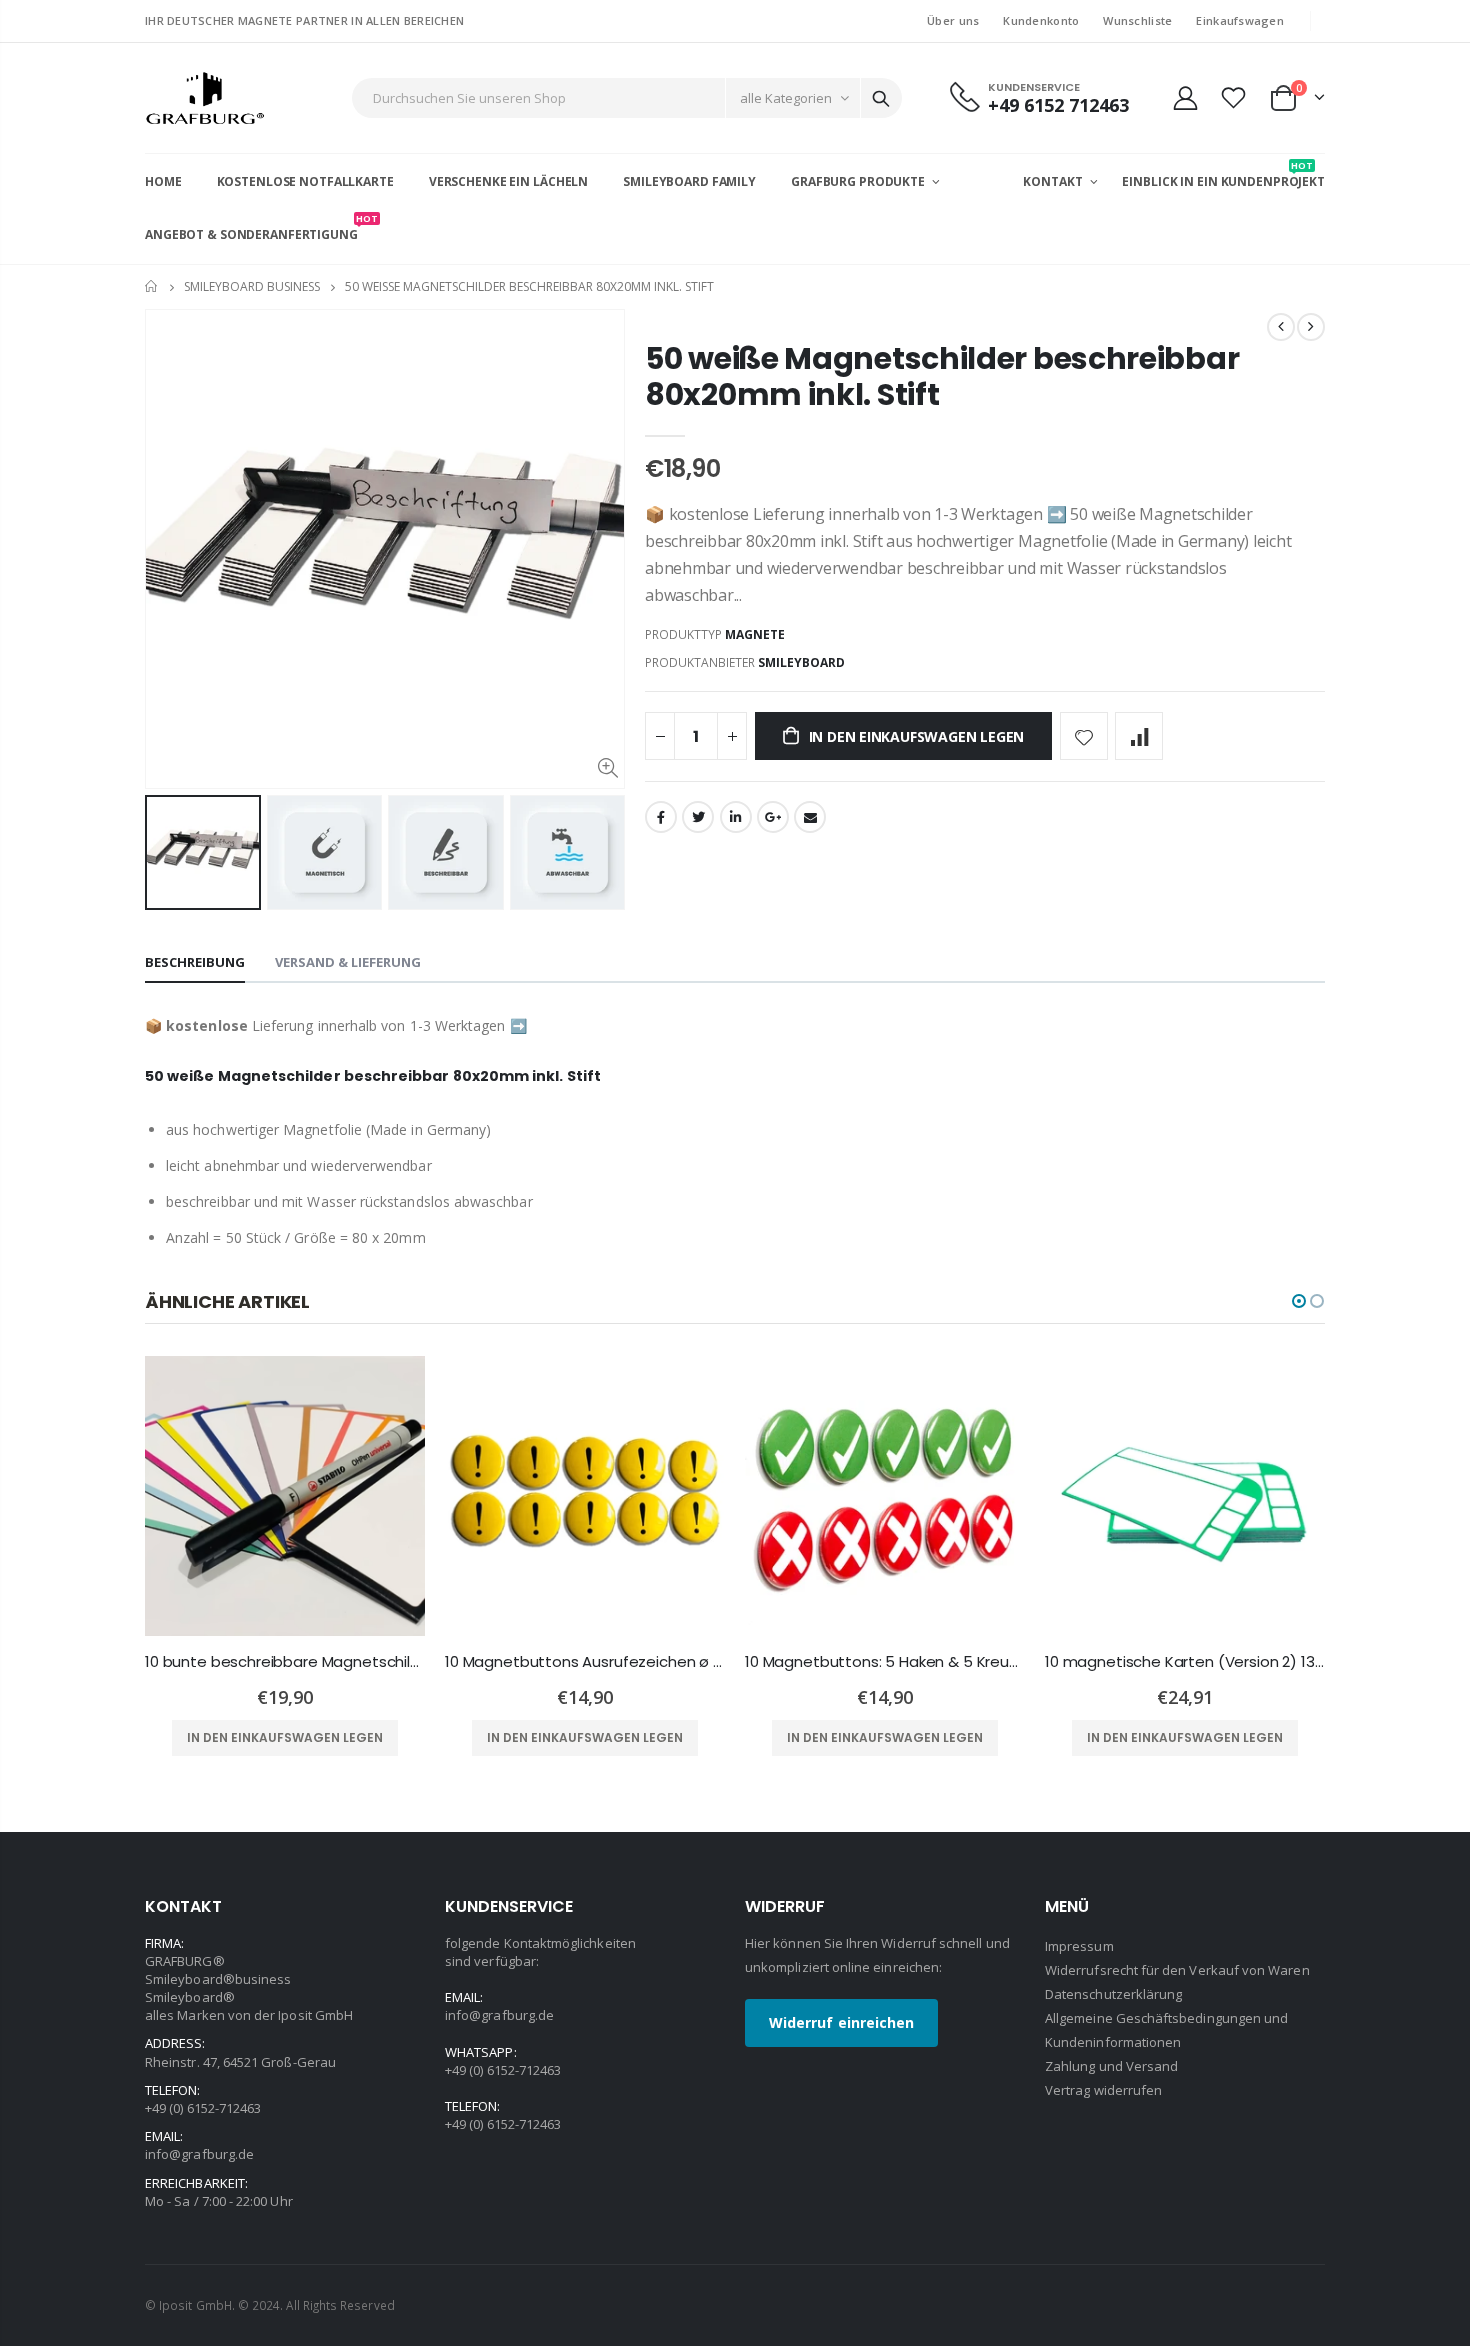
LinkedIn (736, 817)
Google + (773, 817)
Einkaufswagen (1240, 20)
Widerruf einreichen (841, 2022)
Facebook (661, 817)
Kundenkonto (1041, 20)
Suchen (881, 98)
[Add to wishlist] (1084, 736)
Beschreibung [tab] (195, 962)
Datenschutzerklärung (1113, 1994)
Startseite (152, 286)
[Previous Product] (1281, 327)
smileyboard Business (252, 286)
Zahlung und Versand (1111, 2066)
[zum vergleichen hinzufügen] (1139, 736)
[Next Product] (1311, 327)
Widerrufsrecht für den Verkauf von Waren (1177, 1970)
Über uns (953, 20)
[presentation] (166, 853)
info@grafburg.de (199, 2154)
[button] (1299, 1301)
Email (810, 817)
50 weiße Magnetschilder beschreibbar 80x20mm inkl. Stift (942, 376)
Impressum (1079, 1946)
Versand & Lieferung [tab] (348, 962)
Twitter (698, 817)
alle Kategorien (786, 98)
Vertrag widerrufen (1103, 2090)
